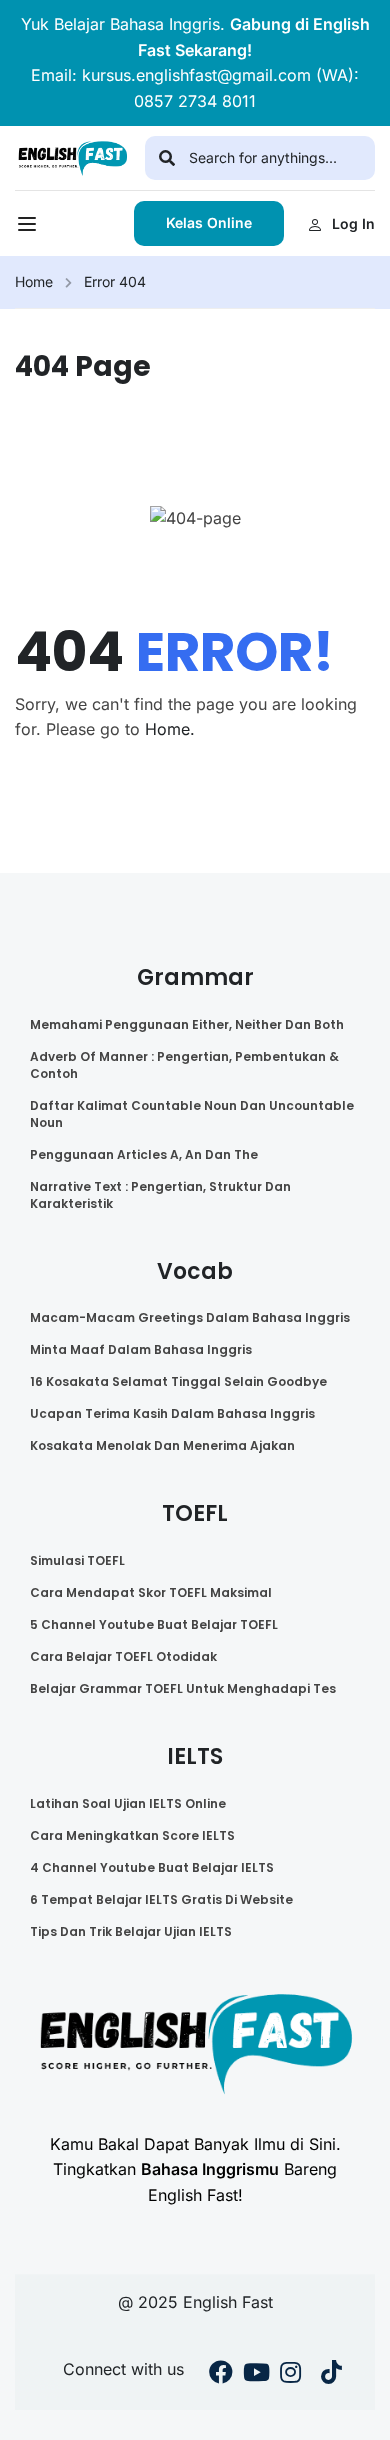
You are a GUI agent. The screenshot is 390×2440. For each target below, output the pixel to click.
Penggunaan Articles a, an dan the (144, 1154)
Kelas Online (209, 222)
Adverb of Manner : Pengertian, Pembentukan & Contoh (184, 1065)
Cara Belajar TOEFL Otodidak (123, 1656)
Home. (170, 729)
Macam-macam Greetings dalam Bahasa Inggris (190, 1317)
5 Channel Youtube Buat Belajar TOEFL (154, 1624)
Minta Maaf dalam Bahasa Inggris (141, 1349)
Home (34, 281)
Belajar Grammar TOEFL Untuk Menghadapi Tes (183, 1688)
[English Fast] (72, 157)
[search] (167, 158)
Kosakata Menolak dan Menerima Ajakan (162, 1445)
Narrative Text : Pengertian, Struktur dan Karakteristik (160, 1195)
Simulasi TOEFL (77, 1560)
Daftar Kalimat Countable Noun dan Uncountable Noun (192, 1114)
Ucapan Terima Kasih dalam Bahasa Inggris (172, 1413)
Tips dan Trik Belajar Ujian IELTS (131, 1931)
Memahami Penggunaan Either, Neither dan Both (187, 1024)
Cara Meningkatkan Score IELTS (132, 1835)
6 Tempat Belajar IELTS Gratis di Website (161, 1899)
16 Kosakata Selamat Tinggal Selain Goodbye (178, 1381)
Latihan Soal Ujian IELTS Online (128, 1803)
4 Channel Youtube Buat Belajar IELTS (152, 1867)
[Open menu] (29, 229)
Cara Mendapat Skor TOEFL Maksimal (151, 1592)
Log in (353, 223)
